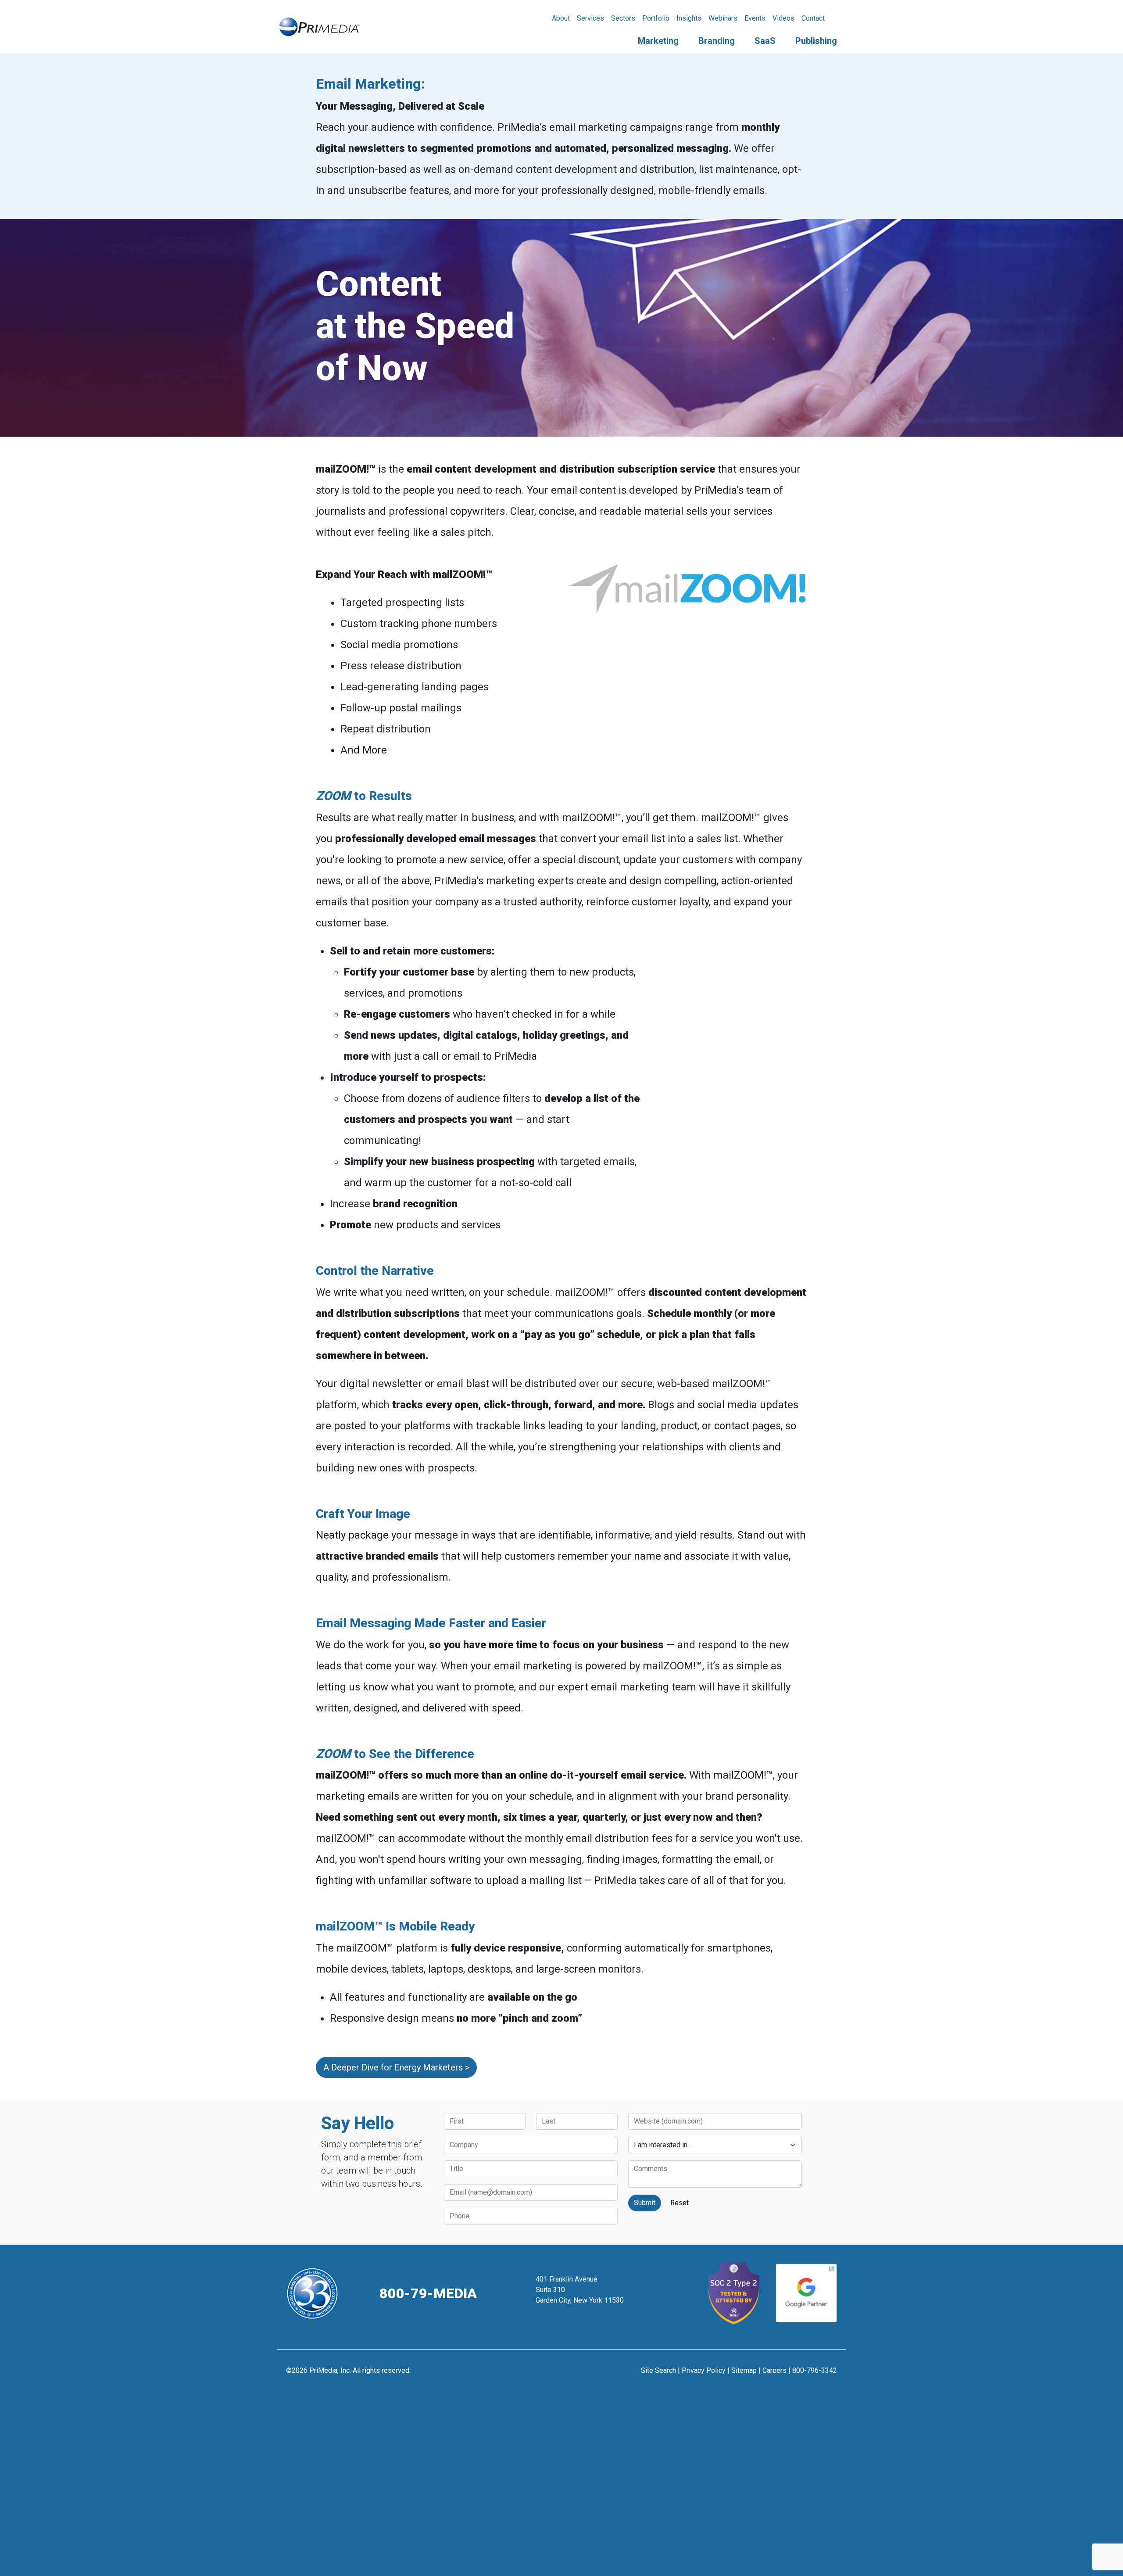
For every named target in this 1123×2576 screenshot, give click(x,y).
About (561, 18)
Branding (717, 41)
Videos (783, 18)
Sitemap (744, 2370)
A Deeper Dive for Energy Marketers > (396, 2067)
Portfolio (656, 18)
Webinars (723, 18)
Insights (689, 18)
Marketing (658, 41)
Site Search (658, 2370)
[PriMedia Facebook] (540, 2375)
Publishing (816, 41)
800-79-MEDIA (428, 2293)
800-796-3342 (815, 2370)
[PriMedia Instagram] (562, 2375)
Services (590, 18)
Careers (774, 2370)
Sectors (623, 18)
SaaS (765, 41)
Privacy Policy (704, 2370)
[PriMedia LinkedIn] (583, 2375)
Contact (813, 18)
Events (755, 18)
